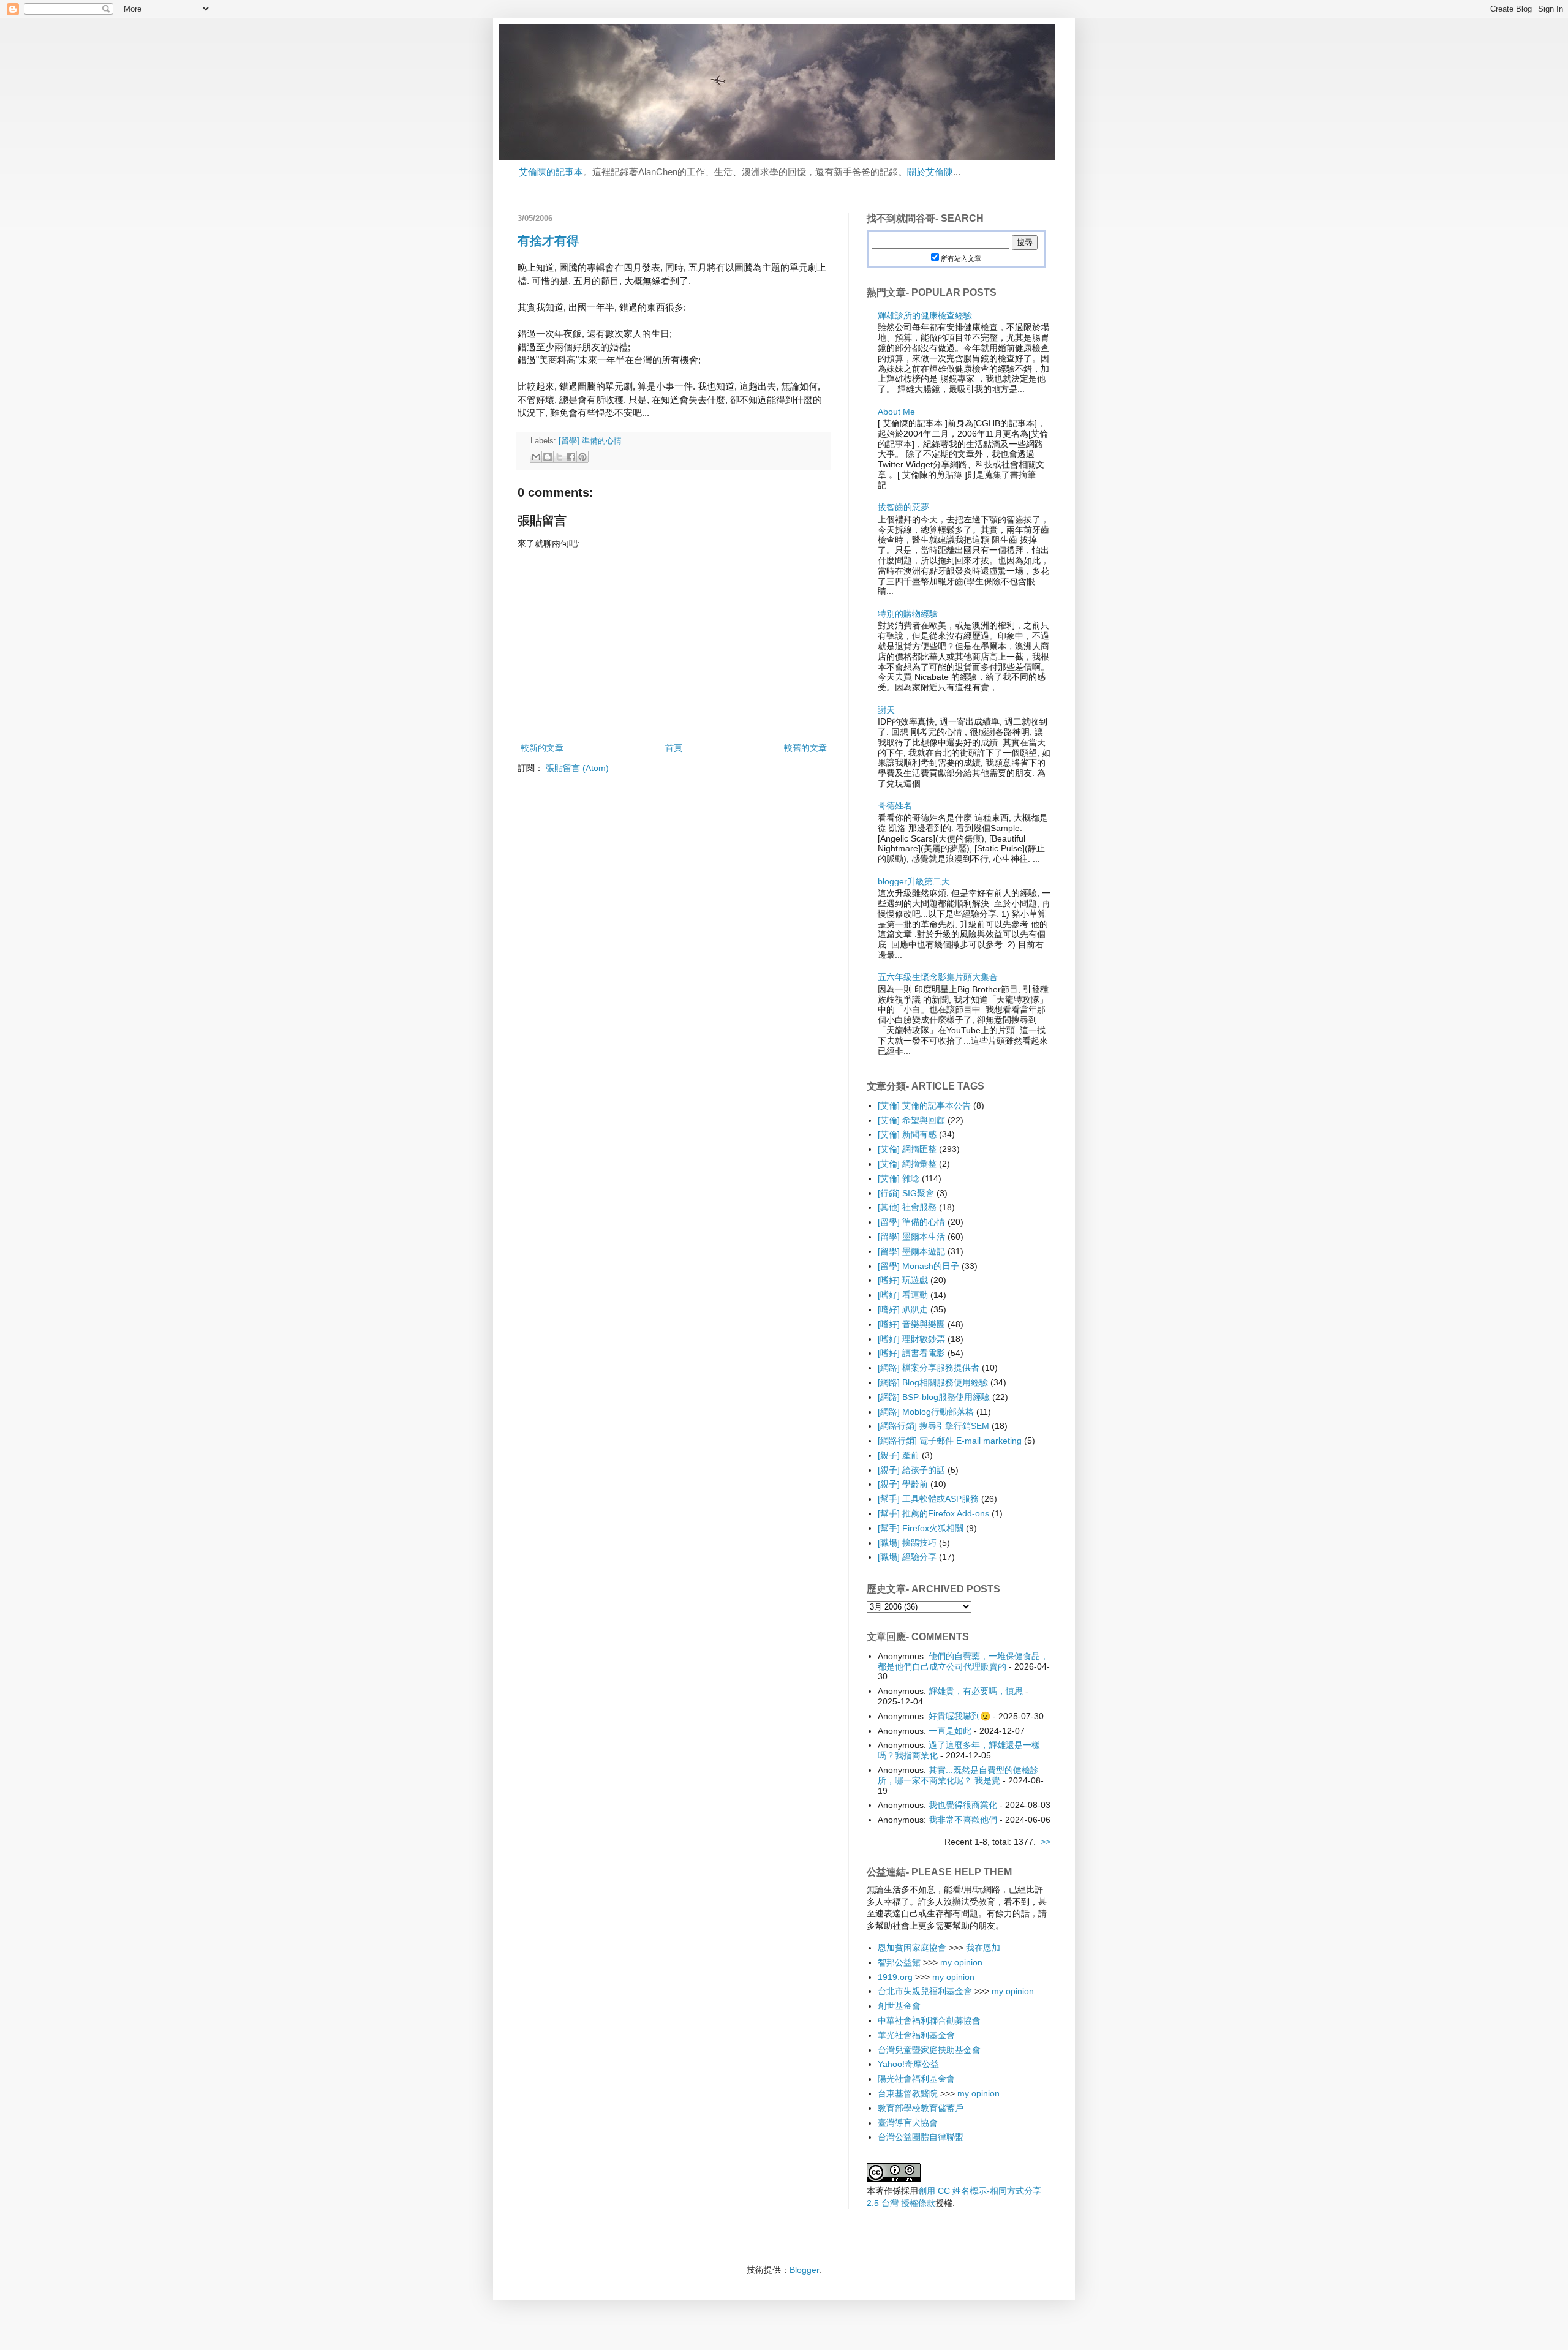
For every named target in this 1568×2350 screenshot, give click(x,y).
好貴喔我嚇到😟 (959, 1716)
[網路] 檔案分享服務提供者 (929, 1368)
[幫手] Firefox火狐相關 (921, 1528)
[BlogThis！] (548, 457)
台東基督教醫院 (908, 2093)
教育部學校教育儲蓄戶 (921, 2108)
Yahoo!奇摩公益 (908, 2064)
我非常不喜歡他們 (963, 1820)
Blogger (804, 2270)
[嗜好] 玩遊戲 (903, 1280)
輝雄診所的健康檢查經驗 (925, 315)
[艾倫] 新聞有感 (907, 1134)
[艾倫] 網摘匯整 (907, 1149)
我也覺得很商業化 (963, 1805)
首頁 (674, 748)
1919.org (895, 1977)
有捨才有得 (548, 241)
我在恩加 (983, 1948)
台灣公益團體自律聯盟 (921, 2137)
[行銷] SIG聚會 (906, 1193)
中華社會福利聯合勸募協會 (929, 2020)
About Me (896, 412)
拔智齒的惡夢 (903, 507)
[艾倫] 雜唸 (899, 1178)
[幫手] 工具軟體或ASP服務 (928, 1499)
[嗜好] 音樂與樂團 (911, 1324)
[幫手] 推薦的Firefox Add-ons (933, 1513)
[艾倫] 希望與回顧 (911, 1120)
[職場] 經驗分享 (907, 1557)
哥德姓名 (895, 805)
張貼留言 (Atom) (577, 768)
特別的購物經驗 (908, 614)
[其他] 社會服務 (907, 1207)
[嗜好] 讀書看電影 (911, 1353)
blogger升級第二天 (914, 881)
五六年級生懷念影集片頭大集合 (938, 977)
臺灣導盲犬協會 (908, 2123)
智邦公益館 (899, 1962)
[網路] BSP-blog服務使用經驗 (934, 1397)
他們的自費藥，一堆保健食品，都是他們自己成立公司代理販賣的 (963, 1661)
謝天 (886, 710)
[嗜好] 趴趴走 (903, 1309)
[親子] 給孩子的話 (911, 1470)
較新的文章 (542, 748)
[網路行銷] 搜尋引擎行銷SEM (933, 1426)
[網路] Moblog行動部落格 (926, 1412)
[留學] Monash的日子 (918, 1266)
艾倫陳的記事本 (551, 172)
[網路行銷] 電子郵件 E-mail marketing (950, 1441)
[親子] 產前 (899, 1455)
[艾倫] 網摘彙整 (907, 1164)
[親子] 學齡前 (903, 1484)
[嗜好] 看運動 (903, 1295)
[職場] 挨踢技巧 (907, 1543)
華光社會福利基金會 (916, 2035)
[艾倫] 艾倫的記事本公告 (924, 1105)
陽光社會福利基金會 (916, 2079)
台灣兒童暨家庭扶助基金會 (929, 2050)
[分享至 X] (559, 457)
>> (1046, 1842)
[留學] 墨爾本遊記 (911, 1251)
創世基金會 (899, 2006)
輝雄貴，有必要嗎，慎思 (976, 1691)
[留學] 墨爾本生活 (911, 1237)
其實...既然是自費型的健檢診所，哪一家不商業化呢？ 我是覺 (958, 1775)
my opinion (961, 1962)
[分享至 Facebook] (571, 457)
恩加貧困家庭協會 (912, 1948)
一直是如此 (950, 1731)
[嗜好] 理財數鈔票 (911, 1339)
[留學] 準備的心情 (590, 441)
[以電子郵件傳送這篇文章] (536, 457)
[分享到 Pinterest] (582, 457)
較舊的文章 (805, 748)
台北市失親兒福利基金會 (925, 1991)
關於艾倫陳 (930, 172)
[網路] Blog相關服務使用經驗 (933, 1382)
